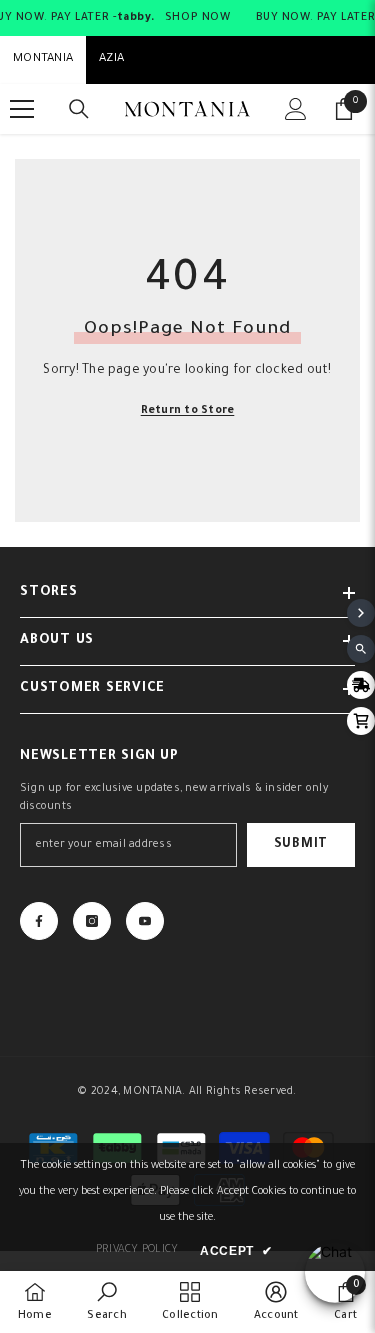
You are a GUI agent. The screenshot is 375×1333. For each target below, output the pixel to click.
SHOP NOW (198, 18)
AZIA (111, 59)
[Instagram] (92, 921)
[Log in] (296, 109)
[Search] (79, 109)
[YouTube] (145, 921)
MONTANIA (43, 59)
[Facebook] (39, 921)
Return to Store (188, 411)
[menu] (22, 109)
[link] (106, 1302)
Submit (301, 845)
